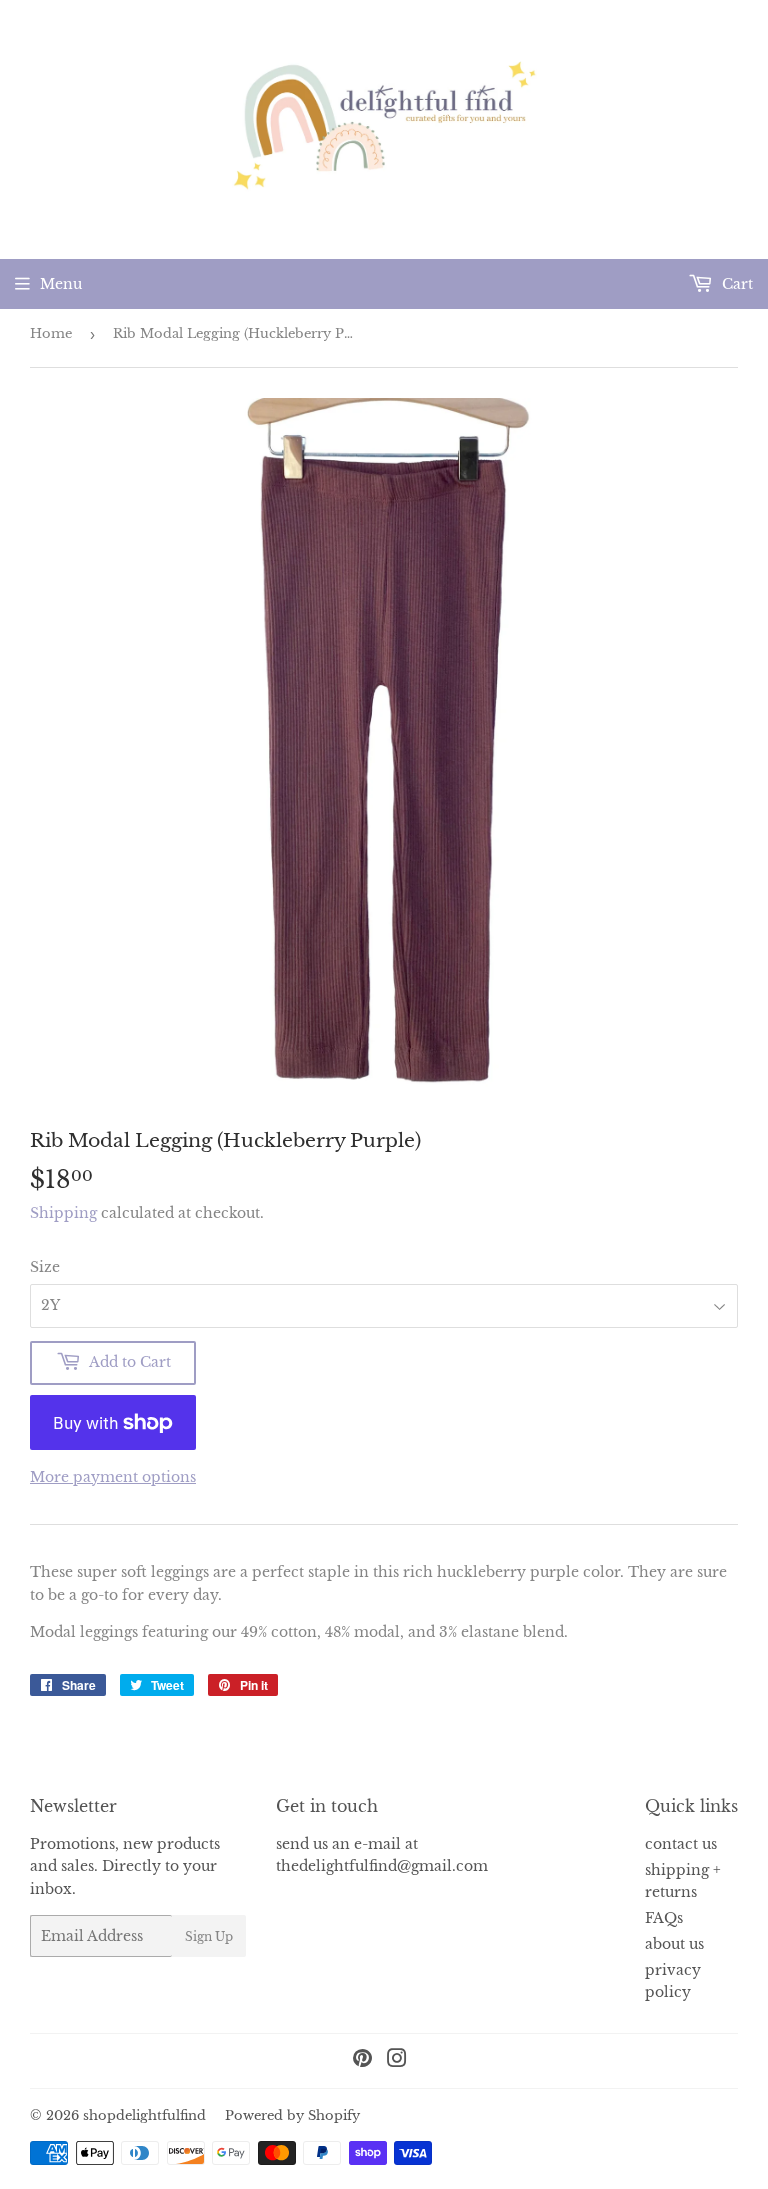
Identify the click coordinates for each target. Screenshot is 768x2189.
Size (45, 1267)
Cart (735, 284)
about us (674, 1944)
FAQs (664, 1918)
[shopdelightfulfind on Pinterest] (362, 2061)
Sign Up (209, 1936)
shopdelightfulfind (144, 2115)
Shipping (63, 1213)
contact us (681, 1844)
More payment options (113, 1477)
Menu (61, 284)
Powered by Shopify (292, 2115)
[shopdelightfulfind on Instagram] (397, 2061)
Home (51, 333)
